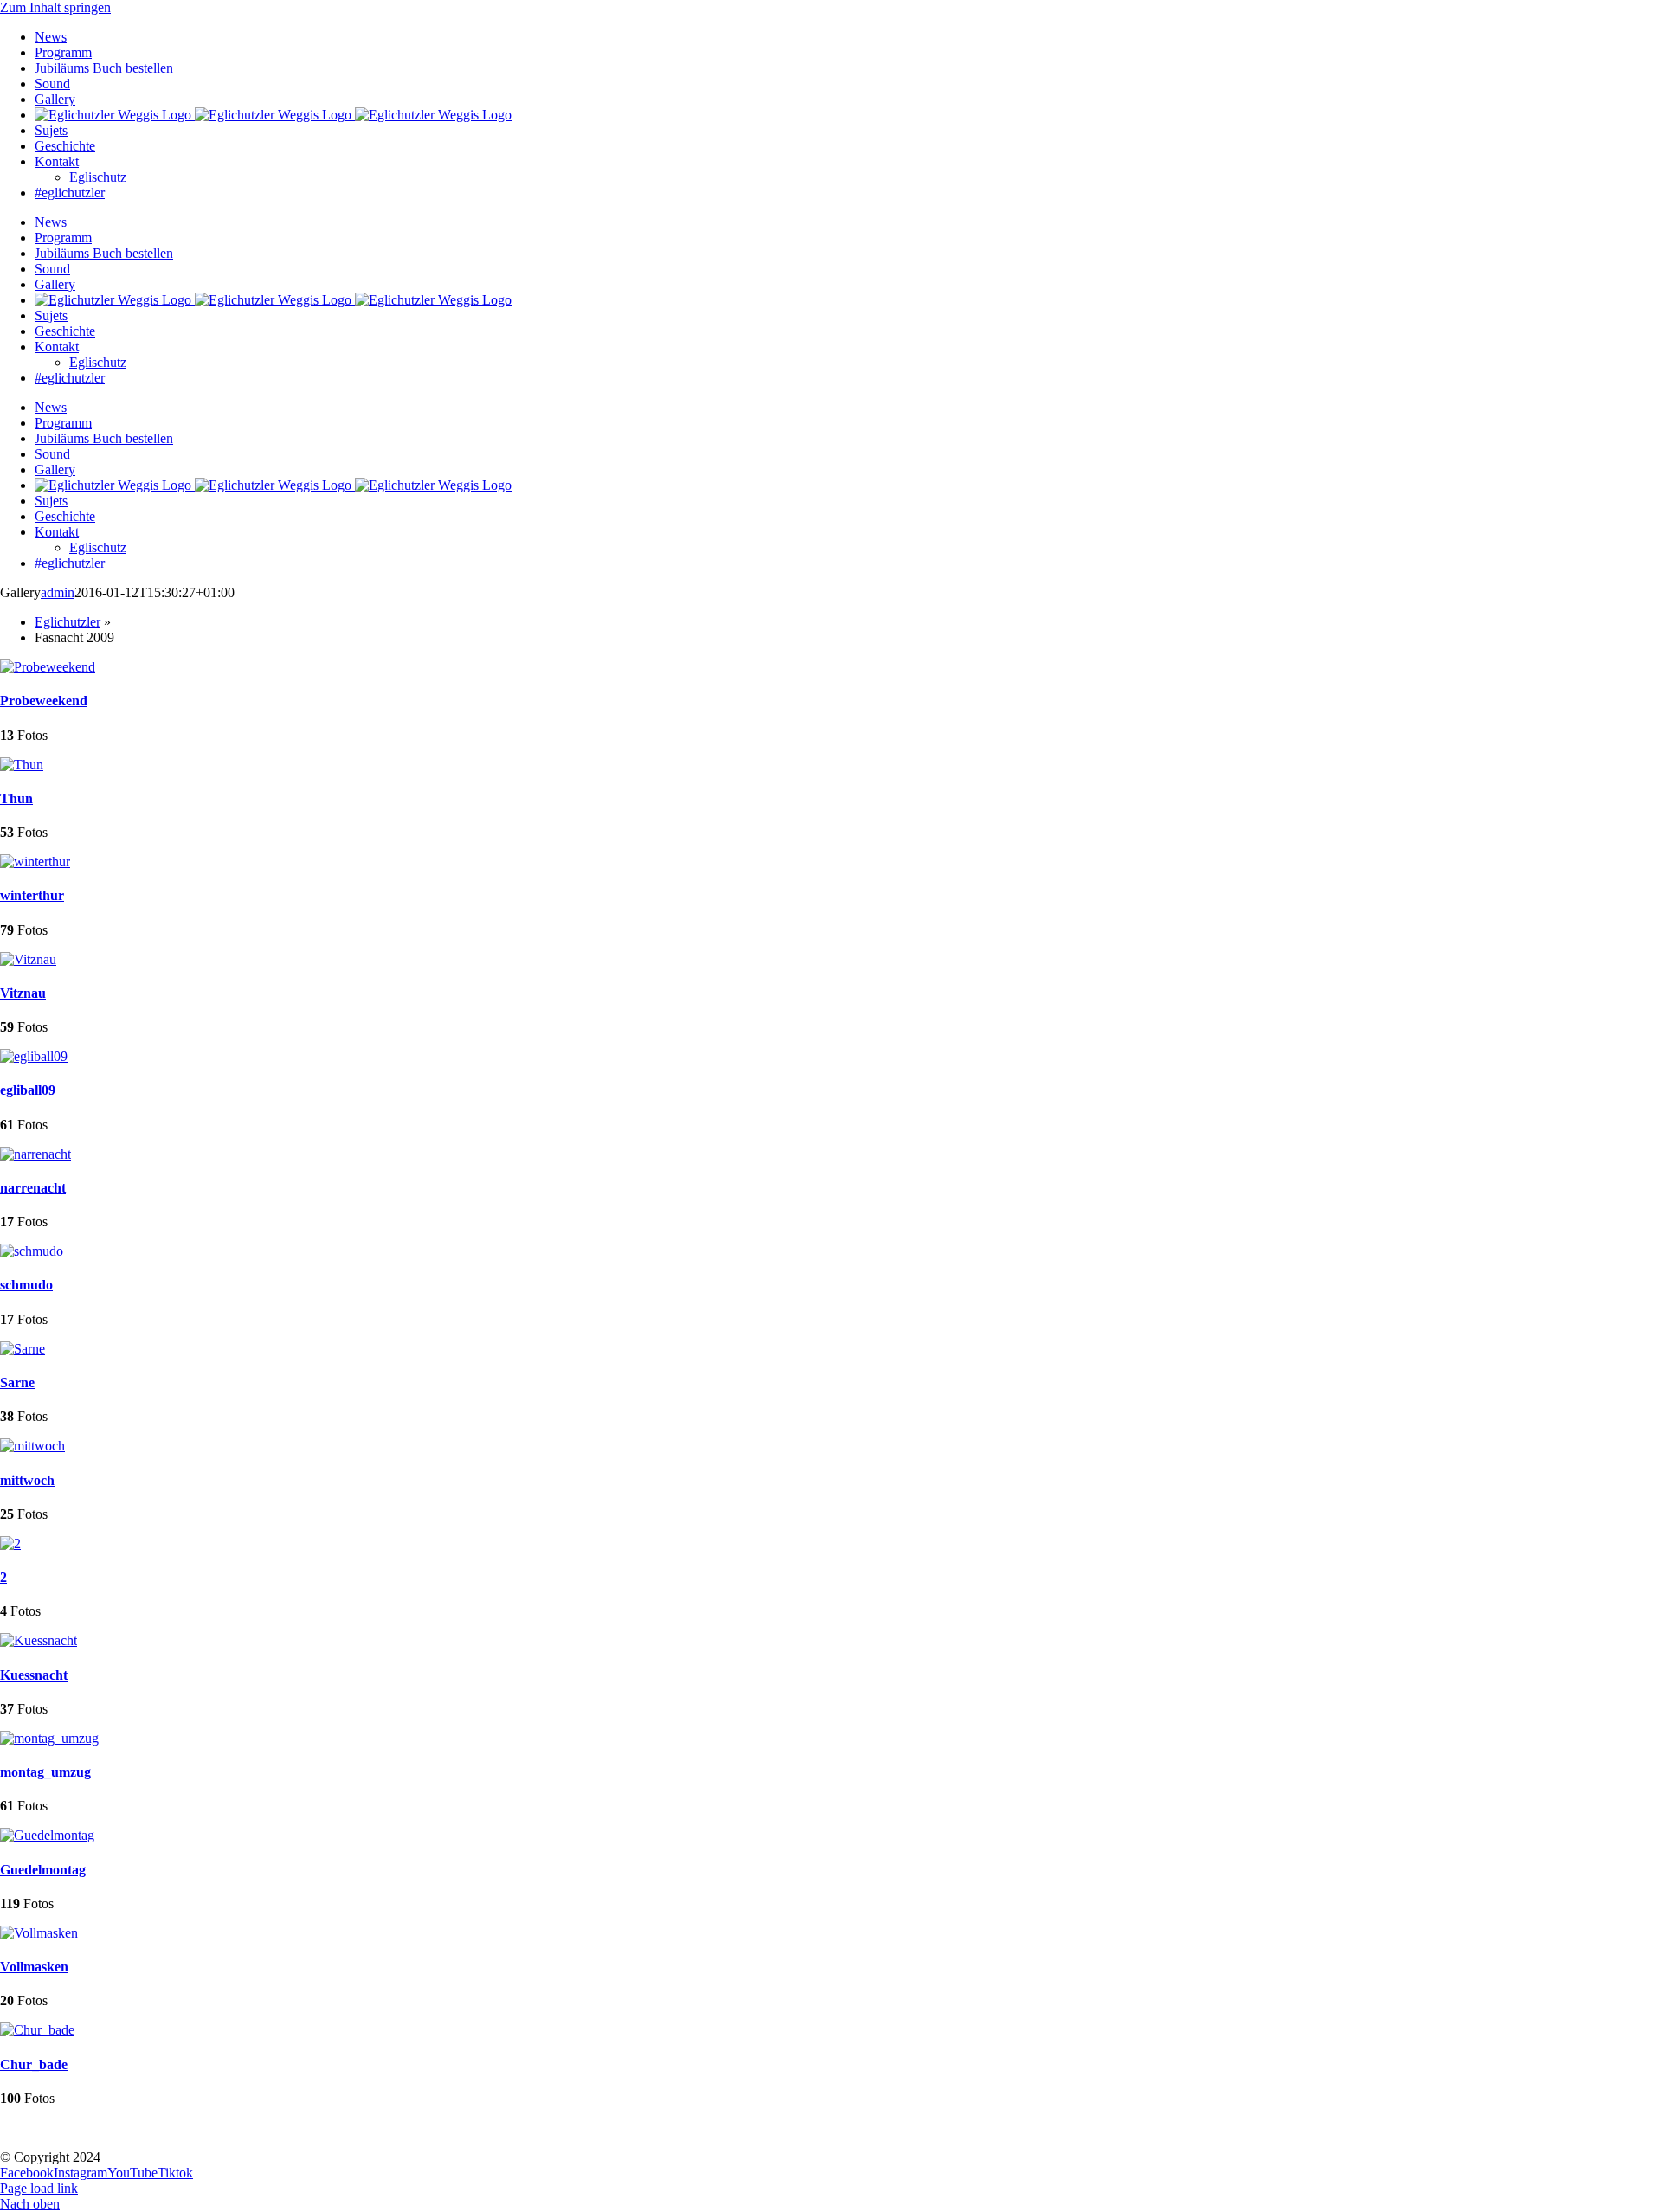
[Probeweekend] (48, 667)
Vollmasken (34, 1967)
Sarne (17, 1382)
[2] (10, 1543)
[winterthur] (35, 862)
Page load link (39, 2188)
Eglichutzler (68, 622)
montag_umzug (45, 1772)
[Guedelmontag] (47, 1835)
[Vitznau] (28, 959)
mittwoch (27, 1480)
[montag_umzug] (49, 1738)
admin (58, 592)
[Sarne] (23, 1349)
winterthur (32, 895)
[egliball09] (34, 1056)
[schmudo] (32, 1251)
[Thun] (22, 765)
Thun (16, 798)
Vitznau (23, 993)
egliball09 (28, 1090)
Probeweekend (44, 701)
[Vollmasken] (39, 1933)
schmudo (26, 1285)
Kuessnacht (34, 1675)
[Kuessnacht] (39, 1640)
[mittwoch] (32, 1446)
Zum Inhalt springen (55, 7)
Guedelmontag (43, 1870)
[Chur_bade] (37, 2030)
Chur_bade (34, 2064)
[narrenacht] (35, 1154)
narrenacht (33, 1188)
